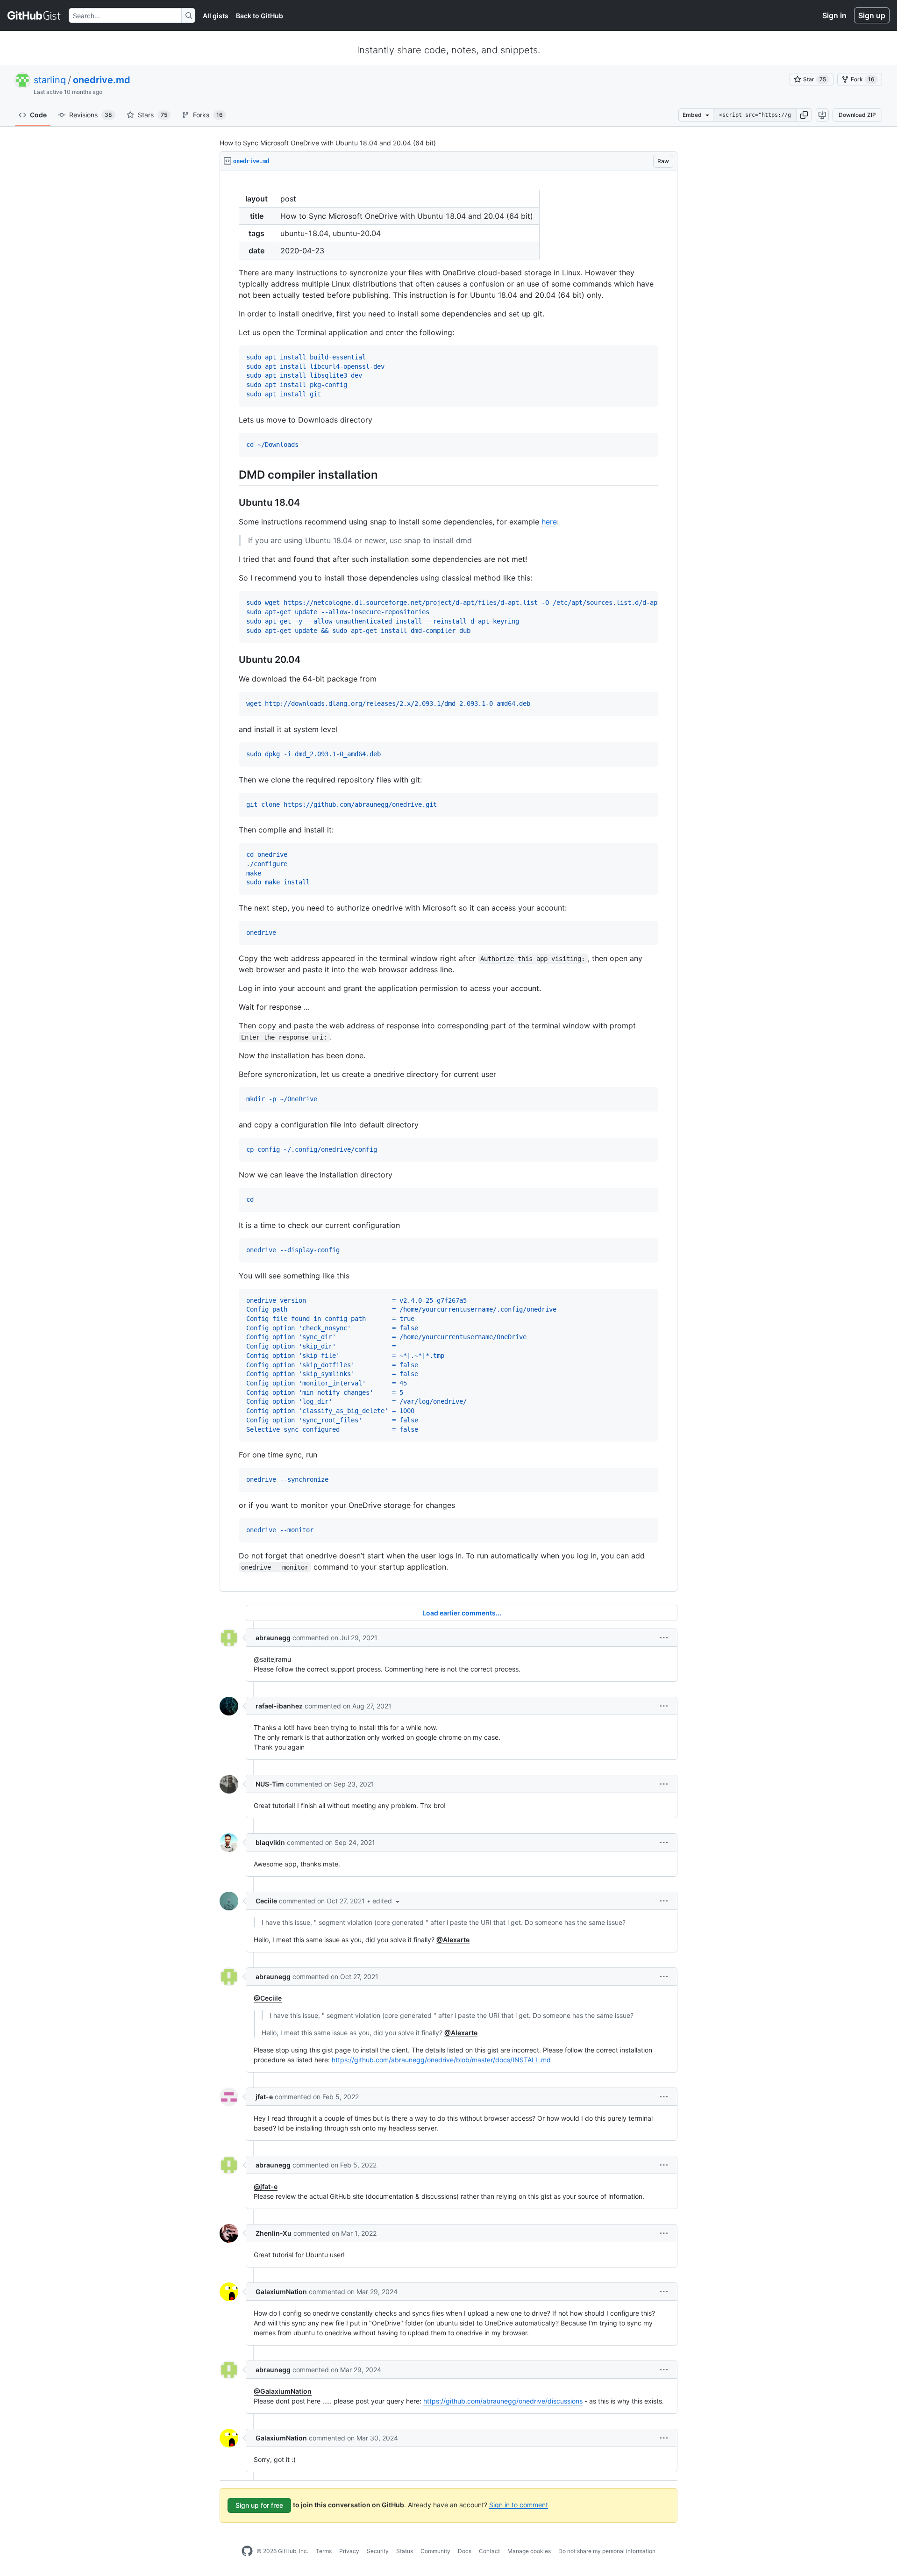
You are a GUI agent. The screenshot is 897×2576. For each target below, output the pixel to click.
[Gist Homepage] (34, 15)
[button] (804, 115)
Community (435, 2551)
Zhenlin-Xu (274, 2233)
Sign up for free (259, 2505)
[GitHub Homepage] (247, 2551)
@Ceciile (268, 1998)
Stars (153, 115)
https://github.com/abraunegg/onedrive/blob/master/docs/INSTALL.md (441, 2060)
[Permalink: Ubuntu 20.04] (232, 660)
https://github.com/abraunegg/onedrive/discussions (503, 2401)
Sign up (872, 15)
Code (38, 115)
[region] (448, 881)
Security (378, 2551)
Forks (208, 115)
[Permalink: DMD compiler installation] (232, 475)
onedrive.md (102, 80)
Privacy (349, 2551)
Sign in (834, 15)
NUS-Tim (270, 1784)
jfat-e (264, 2097)
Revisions (91, 115)
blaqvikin (270, 1842)
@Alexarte (453, 1940)
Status (405, 2551)
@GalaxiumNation (283, 2391)
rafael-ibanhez (279, 1706)
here (549, 522)
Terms (324, 2551)
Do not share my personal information (607, 2551)
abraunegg (273, 1638)
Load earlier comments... (462, 1613)
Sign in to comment (519, 2504)
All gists (216, 16)
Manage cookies (529, 2551)
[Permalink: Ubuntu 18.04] (232, 503)
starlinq (50, 80)
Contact (489, 2551)
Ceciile (266, 1901)
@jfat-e (266, 2186)
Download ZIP (857, 115)
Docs (465, 2551)
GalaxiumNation (281, 2292)
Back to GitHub (260, 16)
